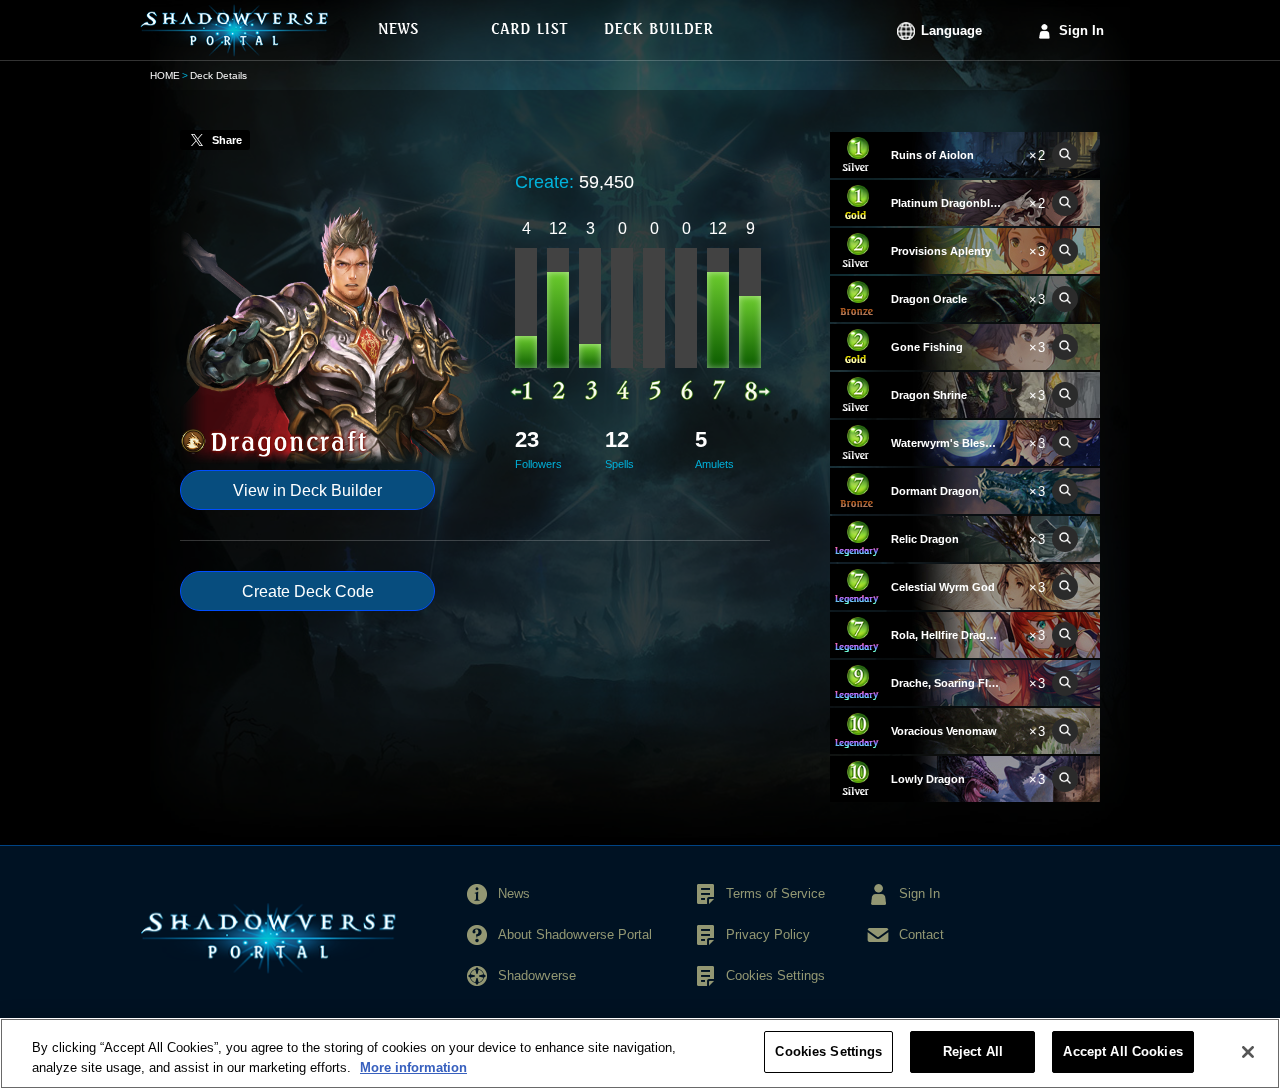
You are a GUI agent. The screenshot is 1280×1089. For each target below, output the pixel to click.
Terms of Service (775, 893)
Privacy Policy (768, 934)
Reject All (973, 1051)
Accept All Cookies (1122, 1051)
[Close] (1248, 1052)
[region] (640, 1053)
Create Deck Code (308, 591)
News (514, 893)
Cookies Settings (828, 1051)
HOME (165, 75)
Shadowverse (537, 975)
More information (413, 1067)
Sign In (1081, 30)
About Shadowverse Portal (575, 934)
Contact (921, 934)
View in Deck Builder (307, 490)
